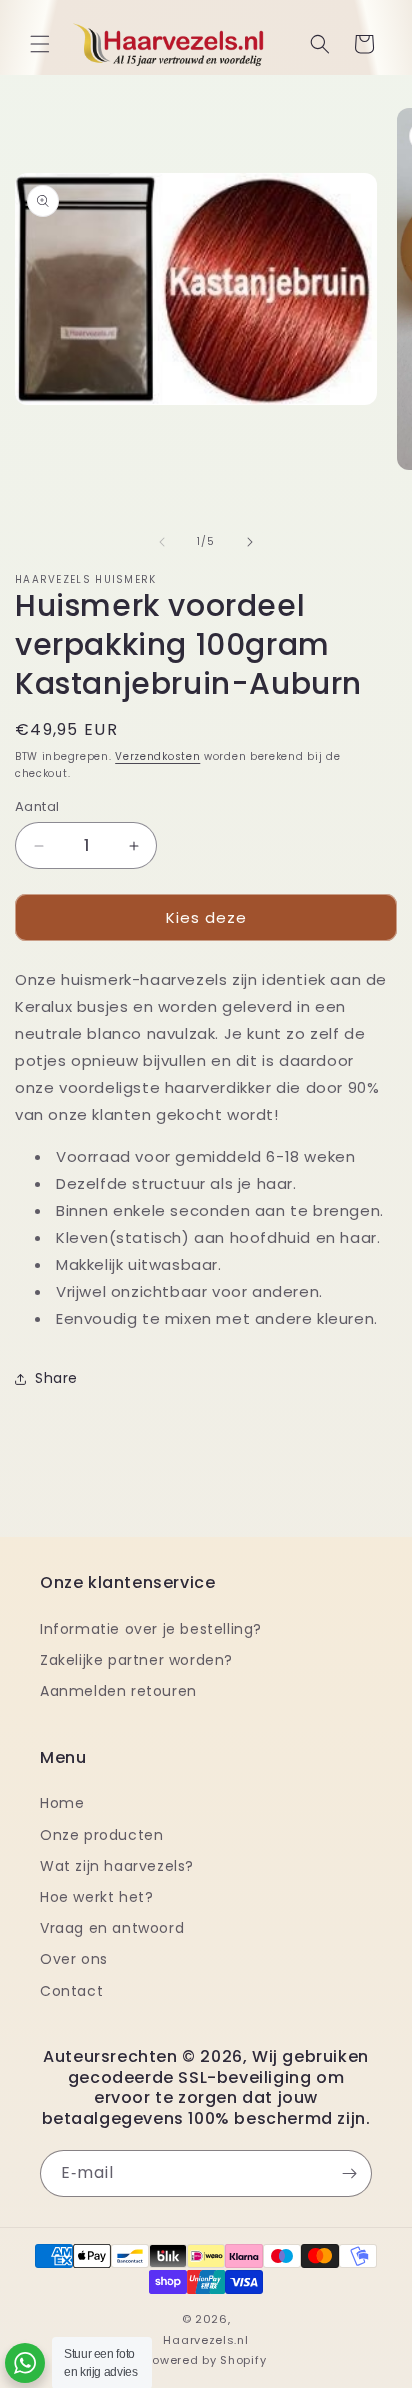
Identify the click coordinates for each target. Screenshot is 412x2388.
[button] (40, 44)
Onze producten (101, 1835)
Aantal (37, 806)
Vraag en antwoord (112, 1928)
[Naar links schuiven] (162, 542)
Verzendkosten (157, 756)
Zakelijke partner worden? (136, 1660)
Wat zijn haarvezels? (117, 1866)
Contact (71, 1991)
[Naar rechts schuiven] (250, 542)
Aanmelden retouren (118, 1691)
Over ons (74, 1959)
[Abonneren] (349, 2173)
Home (62, 1803)
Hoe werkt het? (96, 1897)
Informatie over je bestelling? (151, 1629)
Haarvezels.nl (205, 2340)
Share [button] (56, 1378)
